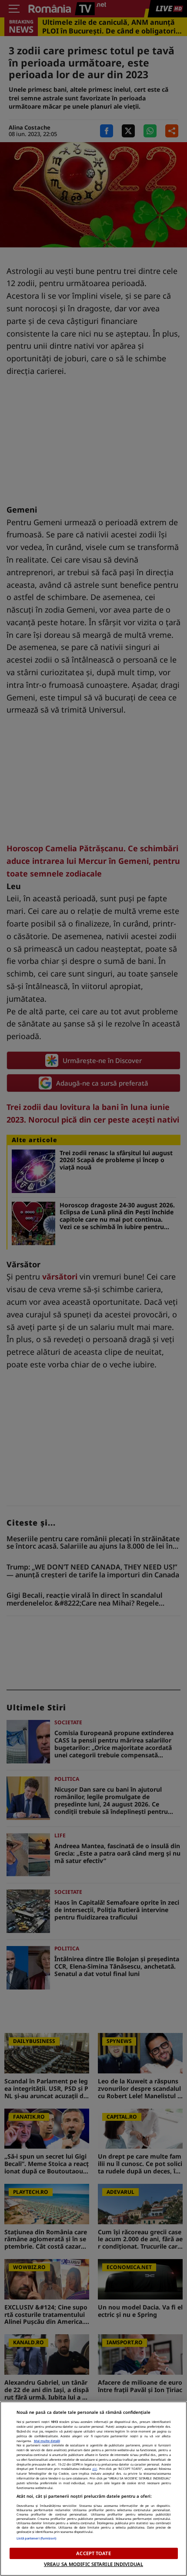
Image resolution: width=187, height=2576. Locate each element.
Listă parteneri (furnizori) (37, 2538)
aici (95, 2469)
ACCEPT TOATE (93, 2553)
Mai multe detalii (47, 2441)
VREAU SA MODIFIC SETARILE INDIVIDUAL (93, 2564)
